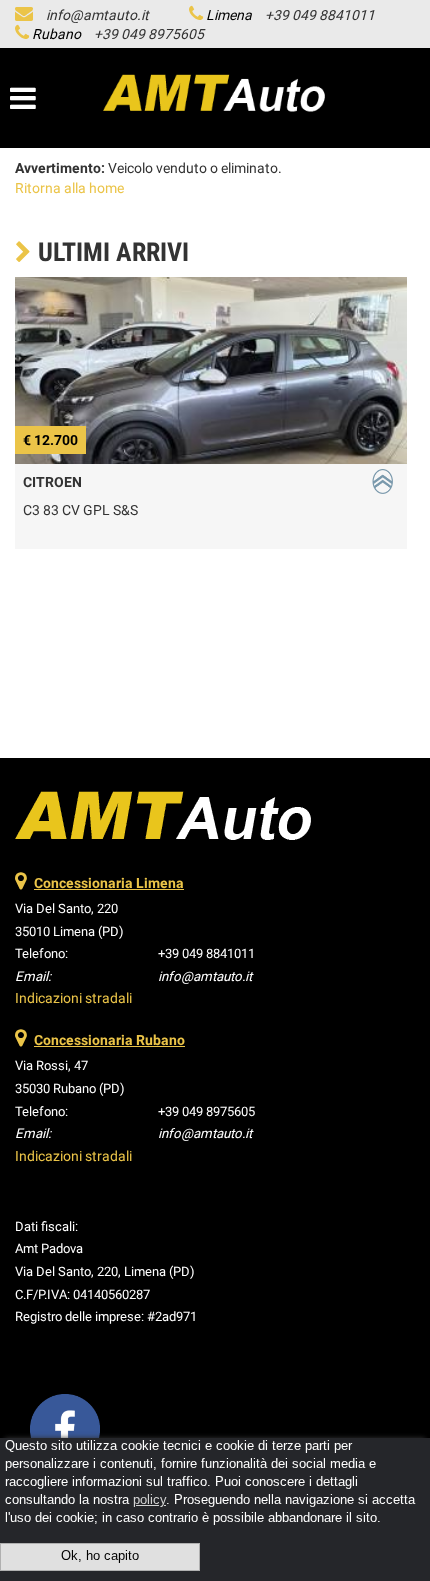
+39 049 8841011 (320, 15)
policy (149, 1500)
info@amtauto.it (97, 15)
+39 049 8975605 (149, 34)
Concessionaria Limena (109, 883)
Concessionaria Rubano (109, 1040)
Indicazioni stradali (73, 998)
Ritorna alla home (69, 188)
